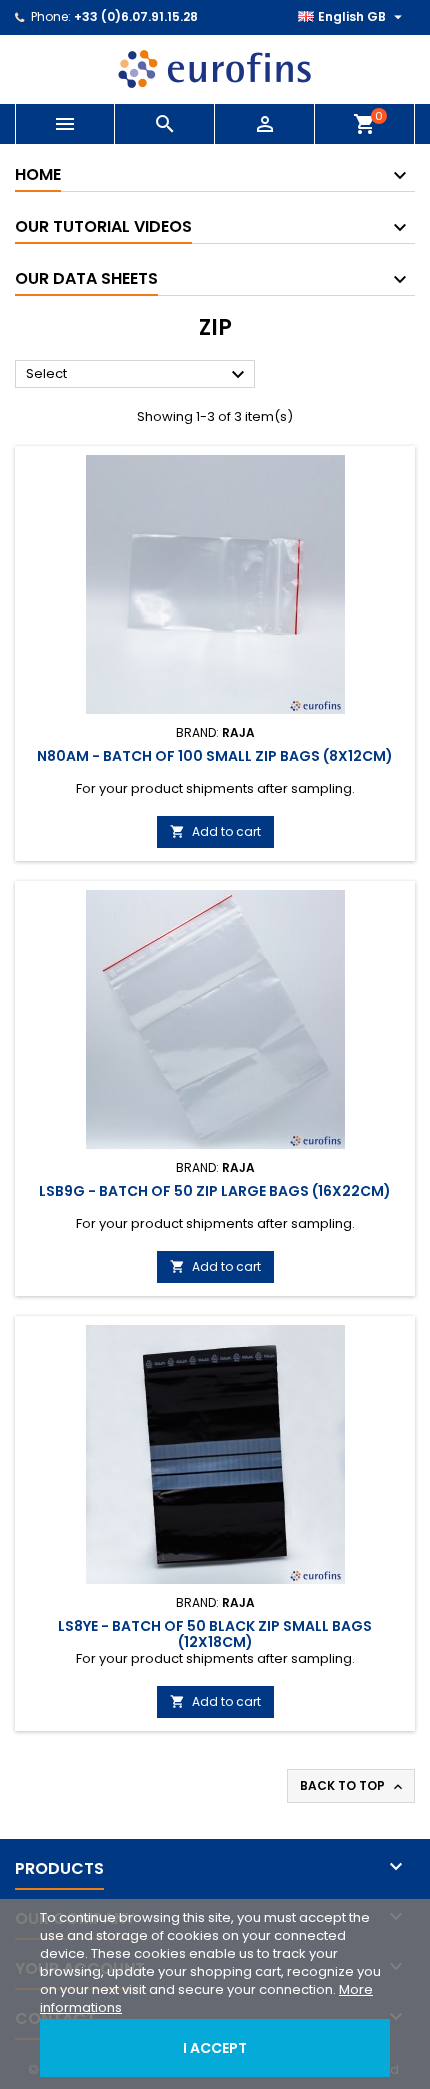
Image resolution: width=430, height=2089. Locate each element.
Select (138, 375)
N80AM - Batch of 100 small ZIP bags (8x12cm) (215, 756)
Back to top (353, 1786)
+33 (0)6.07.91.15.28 (136, 16)
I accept (215, 2048)
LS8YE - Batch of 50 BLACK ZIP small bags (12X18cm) (215, 1634)
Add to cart (215, 831)
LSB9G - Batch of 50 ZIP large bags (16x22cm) (215, 1191)
